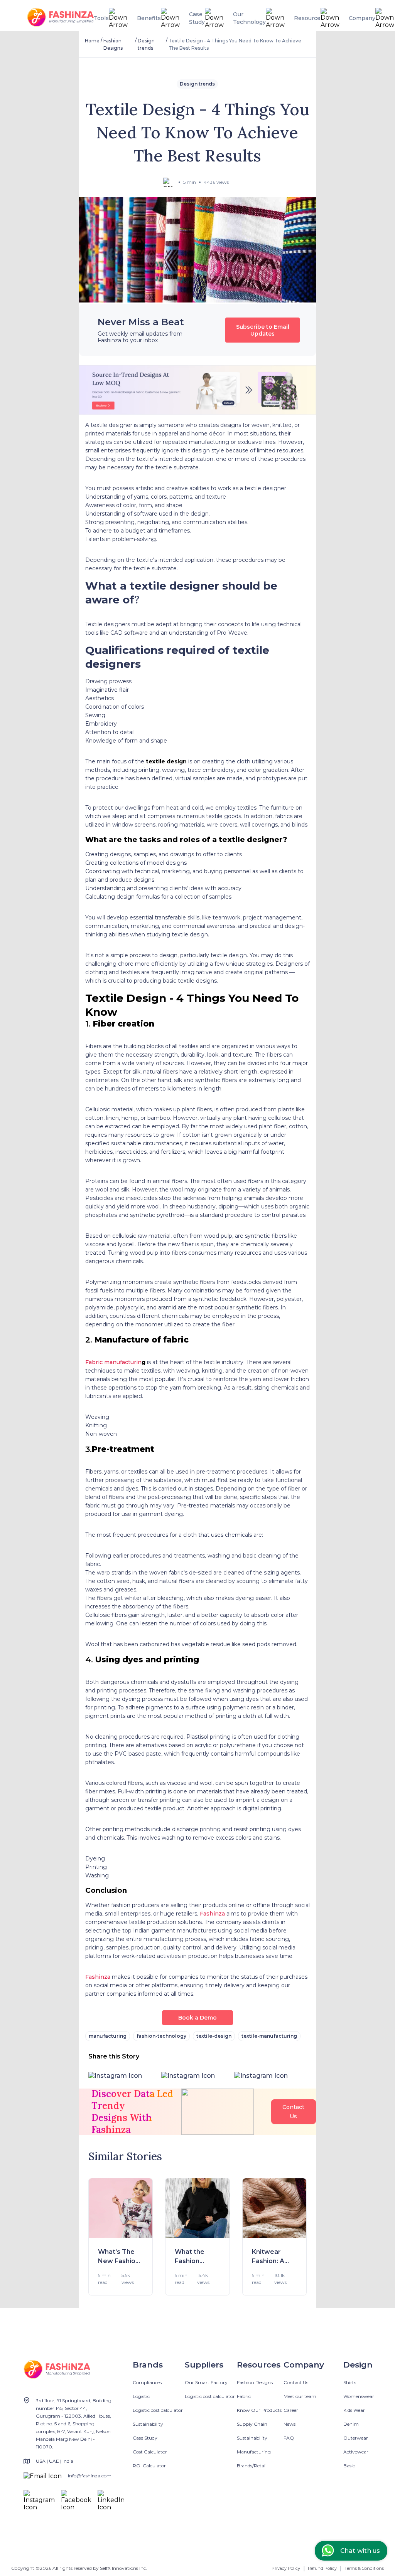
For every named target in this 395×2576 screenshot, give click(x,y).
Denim (351, 2424)
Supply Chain (252, 2424)
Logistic (141, 2396)
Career (291, 2410)
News (289, 2424)
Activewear (356, 2452)
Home (92, 41)
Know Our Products (259, 2410)
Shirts (350, 2382)
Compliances (147, 2382)
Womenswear (359, 2396)
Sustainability (148, 2424)
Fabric (244, 2396)
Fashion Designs (255, 2382)
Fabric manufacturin (113, 1362)
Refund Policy (322, 2568)
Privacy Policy (286, 2568)
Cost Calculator (150, 2452)
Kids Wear (354, 2410)
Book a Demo (197, 2018)
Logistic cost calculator (158, 2410)
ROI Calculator (149, 2466)
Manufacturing (254, 2452)
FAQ (289, 2438)
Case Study (145, 2438)
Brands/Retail (252, 2466)
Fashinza (212, 1914)
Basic (349, 2466)
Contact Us (296, 2382)
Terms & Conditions (364, 2568)
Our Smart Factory (206, 2382)
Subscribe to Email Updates (263, 330)
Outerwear (356, 2438)
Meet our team (300, 2396)
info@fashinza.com (90, 2476)
